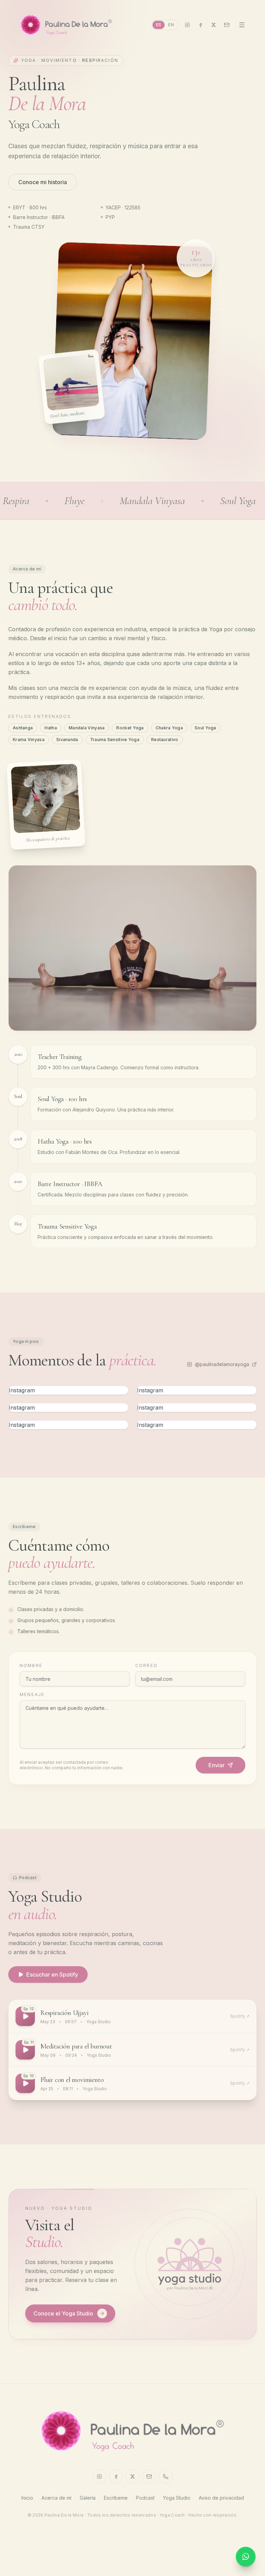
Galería (88, 2498)
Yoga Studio (177, 2498)
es (159, 25)
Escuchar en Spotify (52, 1974)
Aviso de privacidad (221, 2498)
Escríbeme (116, 2498)
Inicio (27, 2498)
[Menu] (242, 25)
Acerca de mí (56, 2498)
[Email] (227, 25)
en (171, 25)
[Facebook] (200, 25)
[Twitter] (214, 25)
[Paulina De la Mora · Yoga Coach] (66, 25)
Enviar (217, 1765)
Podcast (145, 2498)
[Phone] (166, 2476)
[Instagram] (187, 25)
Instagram (22, 1390)
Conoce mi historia (43, 182)
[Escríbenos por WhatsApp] (246, 2557)
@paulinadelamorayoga (222, 1364)
